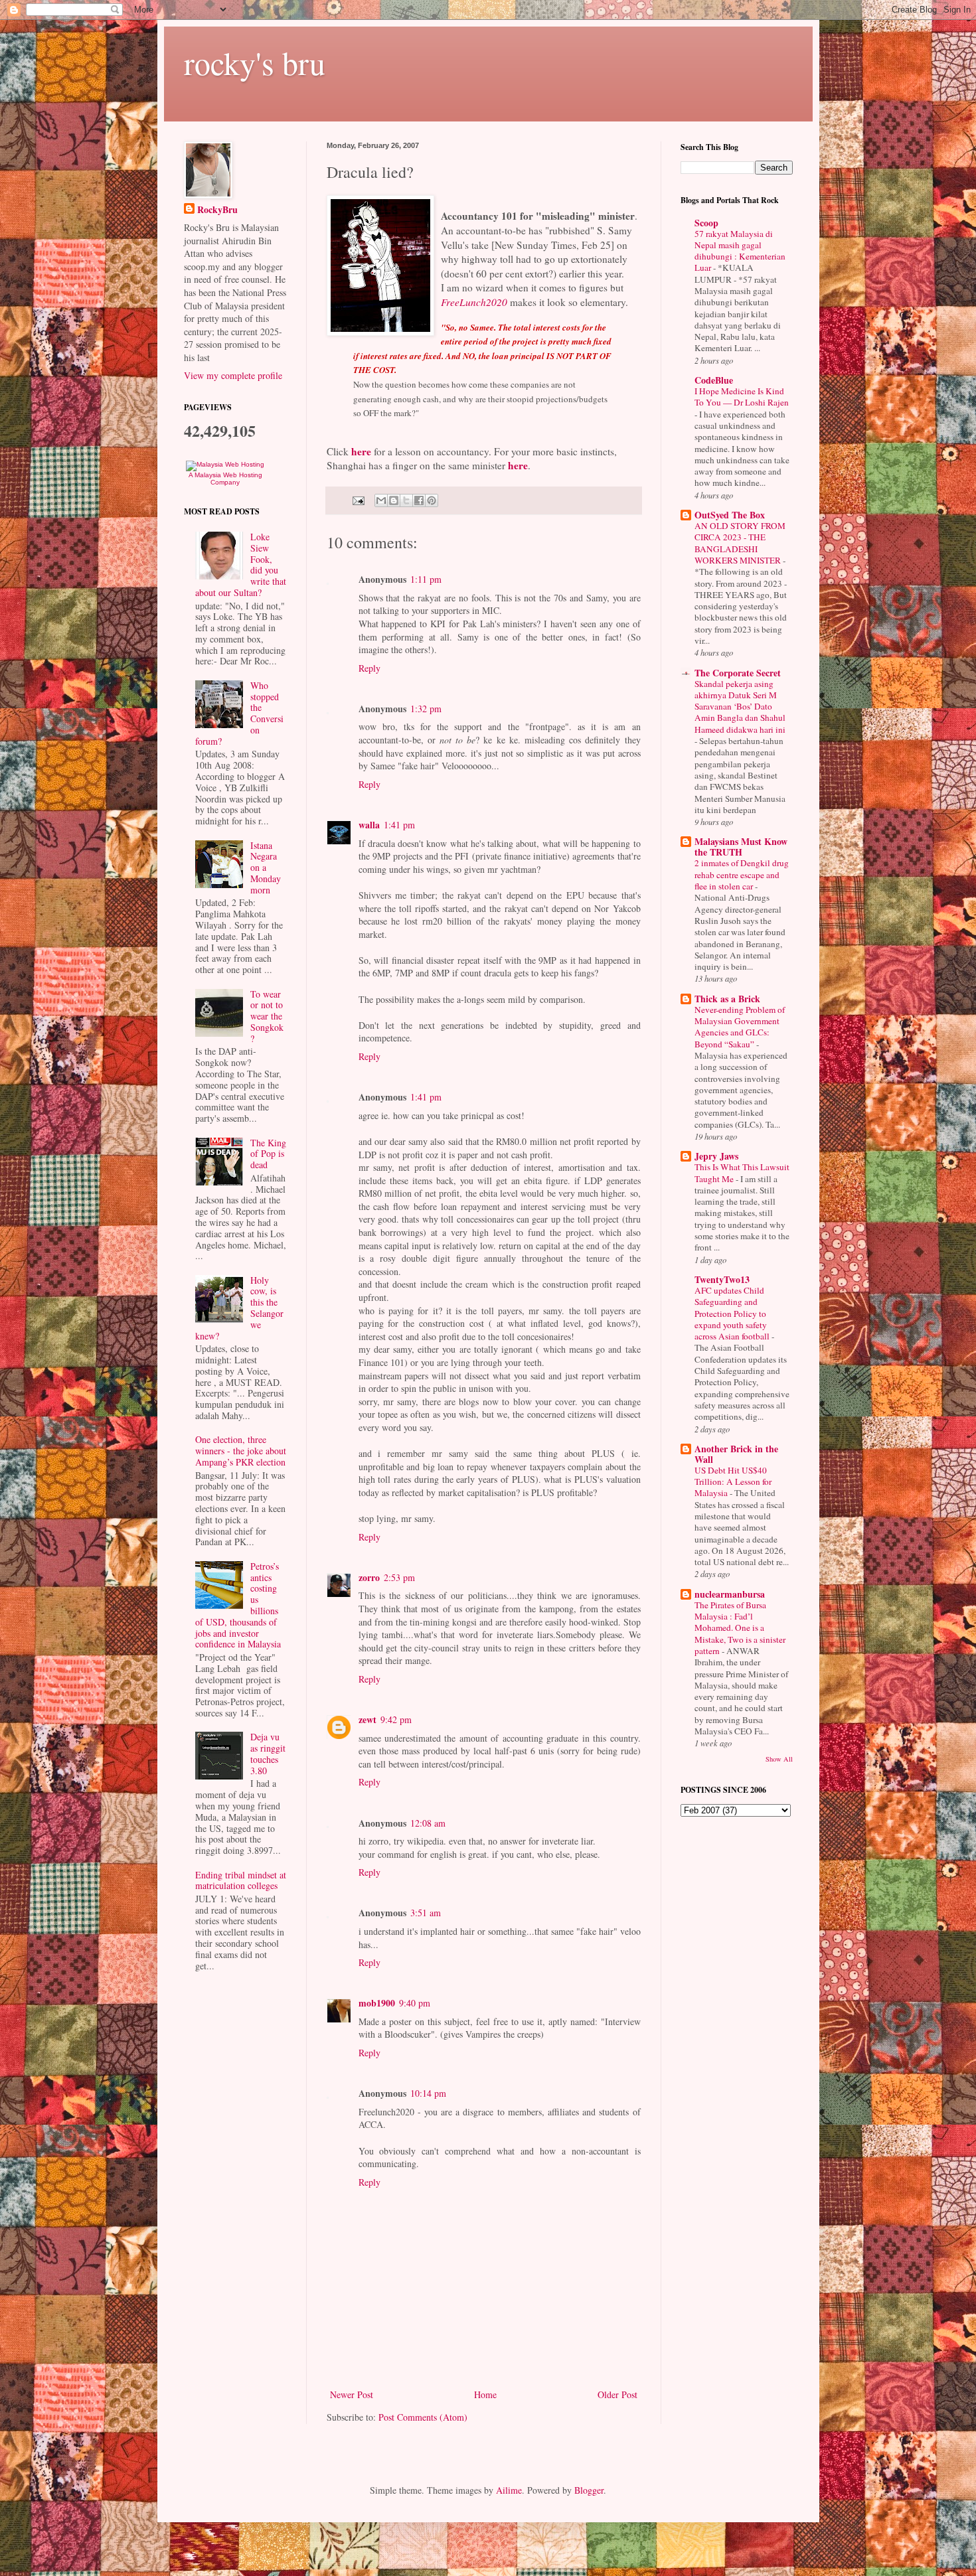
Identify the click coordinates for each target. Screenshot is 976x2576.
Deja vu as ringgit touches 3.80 (268, 1753)
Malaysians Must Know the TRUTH (741, 847)
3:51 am (426, 1913)
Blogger (589, 2490)
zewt (367, 1719)
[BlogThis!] (394, 500)
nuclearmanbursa (730, 1594)
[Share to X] (406, 500)
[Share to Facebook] (419, 500)
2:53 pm (399, 1577)
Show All (779, 1759)
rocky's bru (255, 62)
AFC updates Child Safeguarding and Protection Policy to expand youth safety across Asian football (733, 1313)
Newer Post (352, 2394)
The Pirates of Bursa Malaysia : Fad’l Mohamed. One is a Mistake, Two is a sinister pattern (740, 1628)
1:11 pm (426, 579)
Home (485, 2394)
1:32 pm (426, 709)
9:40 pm (415, 2003)
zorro (369, 1577)
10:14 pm (428, 2093)
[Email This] (381, 500)
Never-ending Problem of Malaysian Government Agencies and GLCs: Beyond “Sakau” (740, 1027)
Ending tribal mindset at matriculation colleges (241, 1880)
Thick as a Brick (727, 999)
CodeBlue (714, 380)
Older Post (617, 2394)
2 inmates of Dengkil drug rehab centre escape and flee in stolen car (742, 874)
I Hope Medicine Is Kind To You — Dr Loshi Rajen (742, 397)
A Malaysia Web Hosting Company (225, 479)
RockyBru (217, 210)
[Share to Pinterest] (432, 500)
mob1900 (377, 2003)
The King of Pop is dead (268, 1154)
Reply (369, 668)
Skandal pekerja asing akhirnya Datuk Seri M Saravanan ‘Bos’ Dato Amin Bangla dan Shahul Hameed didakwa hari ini (740, 707)
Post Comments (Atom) (423, 2417)
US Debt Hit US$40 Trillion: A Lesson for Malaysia (733, 1482)
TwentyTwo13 (722, 1279)
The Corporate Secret (738, 673)
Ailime (509, 2490)
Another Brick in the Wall (736, 1454)
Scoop (706, 223)
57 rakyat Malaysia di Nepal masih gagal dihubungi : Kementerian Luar (740, 251)
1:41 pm (399, 825)
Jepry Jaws (716, 1156)
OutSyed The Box (730, 515)
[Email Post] (358, 499)
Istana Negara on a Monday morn (266, 868)
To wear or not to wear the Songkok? (267, 1016)
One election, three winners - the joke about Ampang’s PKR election (241, 1451)
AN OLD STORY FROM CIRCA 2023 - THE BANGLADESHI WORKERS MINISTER (740, 543)
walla (369, 825)
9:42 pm (396, 1719)
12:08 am (428, 1823)
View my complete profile (233, 375)
